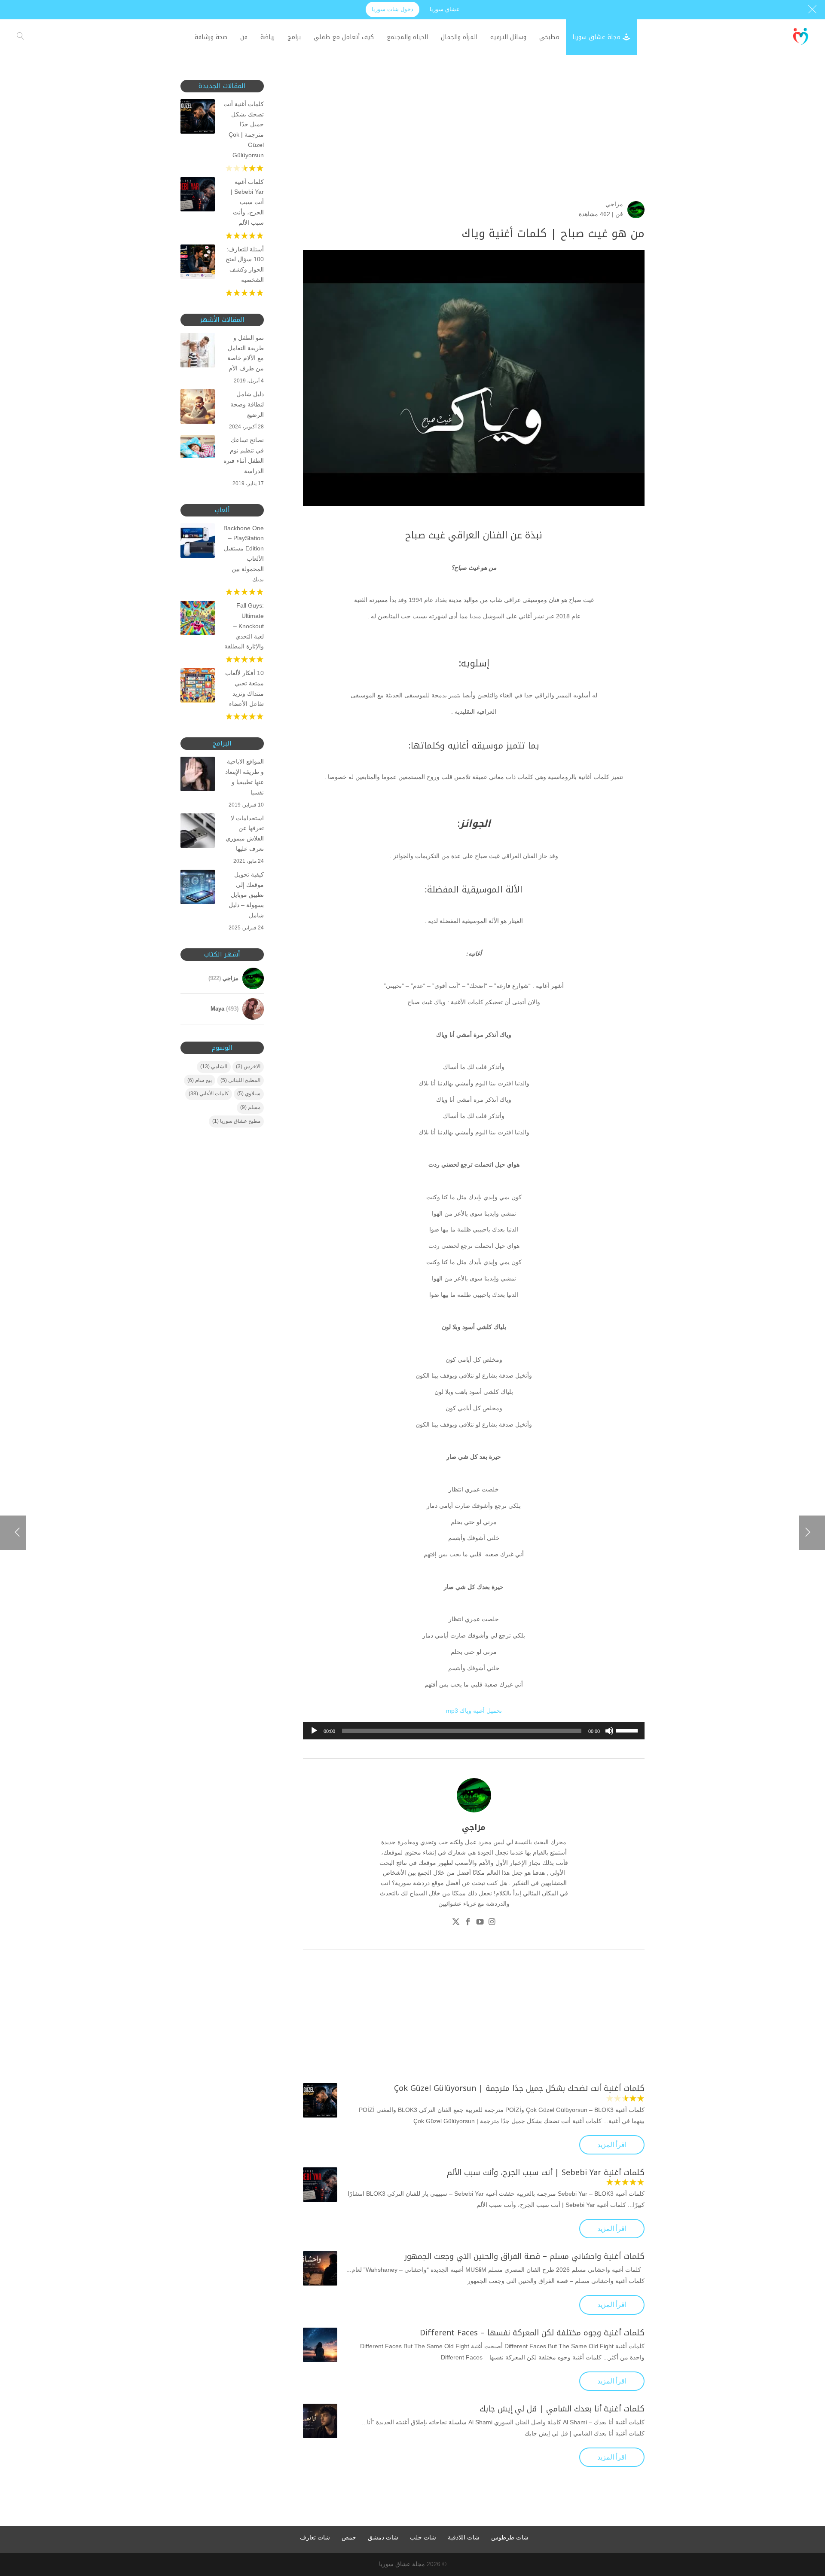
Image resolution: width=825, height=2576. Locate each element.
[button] (804, 2519)
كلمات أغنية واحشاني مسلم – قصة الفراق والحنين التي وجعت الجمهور (524, 2256)
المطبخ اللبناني (240, 1080)
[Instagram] (492, 1923)
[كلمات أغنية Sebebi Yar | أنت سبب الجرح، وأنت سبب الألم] (320, 2185)
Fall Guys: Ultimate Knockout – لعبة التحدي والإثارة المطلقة (244, 626)
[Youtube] (480, 1923)
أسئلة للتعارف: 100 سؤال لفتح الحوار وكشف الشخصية (245, 264)
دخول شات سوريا (393, 9)
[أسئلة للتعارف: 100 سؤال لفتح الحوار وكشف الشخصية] (198, 263)
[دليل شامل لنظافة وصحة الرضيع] (198, 408)
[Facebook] (468, 1923)
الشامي (214, 1066)
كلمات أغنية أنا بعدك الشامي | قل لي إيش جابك (562, 2409)
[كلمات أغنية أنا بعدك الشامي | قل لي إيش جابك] (320, 2421)
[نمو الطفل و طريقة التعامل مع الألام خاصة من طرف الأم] (198, 352)
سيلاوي (249, 1094)
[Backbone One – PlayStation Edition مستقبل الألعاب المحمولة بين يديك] (198, 542)
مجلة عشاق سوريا (402, 2564)
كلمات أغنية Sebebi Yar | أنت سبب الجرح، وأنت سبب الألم (546, 2173)
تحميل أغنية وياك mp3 (474, 1711)
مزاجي (614, 204)
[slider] (628, 1730)
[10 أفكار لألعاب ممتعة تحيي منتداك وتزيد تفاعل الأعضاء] (198, 687)
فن (619, 214)
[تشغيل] (314, 1731)
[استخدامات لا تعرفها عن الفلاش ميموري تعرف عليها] (198, 832)
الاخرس (248, 1066)
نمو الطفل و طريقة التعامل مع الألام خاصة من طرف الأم (246, 353)
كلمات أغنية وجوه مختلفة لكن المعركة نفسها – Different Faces (532, 2333)
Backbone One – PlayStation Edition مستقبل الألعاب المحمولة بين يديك (244, 554)
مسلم (250, 1107)
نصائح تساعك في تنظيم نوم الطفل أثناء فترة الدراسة (244, 455)
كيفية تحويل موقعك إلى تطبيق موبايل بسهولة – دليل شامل (246, 895)
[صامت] (609, 1731)
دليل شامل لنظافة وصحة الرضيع (247, 404)
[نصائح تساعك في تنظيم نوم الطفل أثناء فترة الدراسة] (198, 448)
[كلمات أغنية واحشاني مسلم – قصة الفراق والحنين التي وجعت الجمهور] (320, 2268)
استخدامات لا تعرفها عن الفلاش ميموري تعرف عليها (245, 833)
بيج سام (200, 1080)
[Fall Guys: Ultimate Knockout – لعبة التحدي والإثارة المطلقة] (198, 620)
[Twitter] (456, 1923)
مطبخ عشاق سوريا (236, 1121)
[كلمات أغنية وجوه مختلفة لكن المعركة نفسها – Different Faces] (320, 2345)
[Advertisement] (474, 140)
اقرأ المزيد (612, 2145)
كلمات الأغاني (209, 1094)
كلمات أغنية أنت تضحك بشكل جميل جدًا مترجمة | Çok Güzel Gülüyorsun (519, 2088)
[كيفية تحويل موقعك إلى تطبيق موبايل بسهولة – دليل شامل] (198, 889)
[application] (474, 1731)
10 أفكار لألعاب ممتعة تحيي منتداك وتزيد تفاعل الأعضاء (244, 688)
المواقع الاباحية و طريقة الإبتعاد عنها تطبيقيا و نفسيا (244, 777)
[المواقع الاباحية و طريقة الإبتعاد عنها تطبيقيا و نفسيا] (198, 776)
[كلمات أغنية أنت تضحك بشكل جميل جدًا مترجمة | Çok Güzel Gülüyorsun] (320, 2100)
